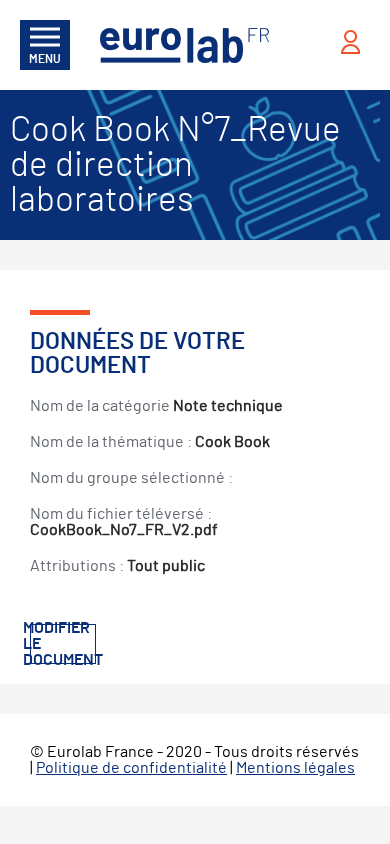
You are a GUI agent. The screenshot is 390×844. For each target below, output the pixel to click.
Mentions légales (295, 768)
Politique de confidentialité (131, 768)
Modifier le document (63, 644)
